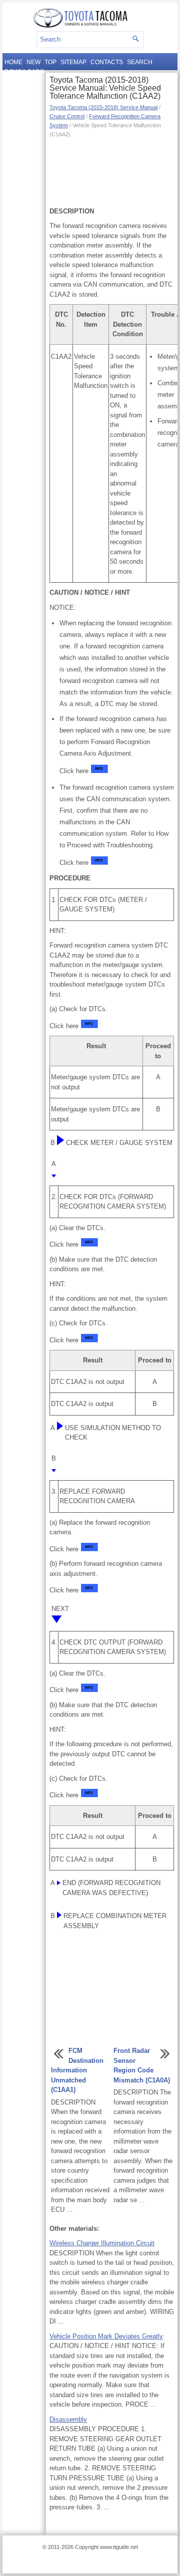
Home (13, 62)
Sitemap (73, 62)
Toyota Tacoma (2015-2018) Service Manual (103, 107)
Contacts (107, 62)
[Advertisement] (112, 171)
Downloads (24, 72)
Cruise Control (67, 116)
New (33, 62)
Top (50, 62)
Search (140, 62)
